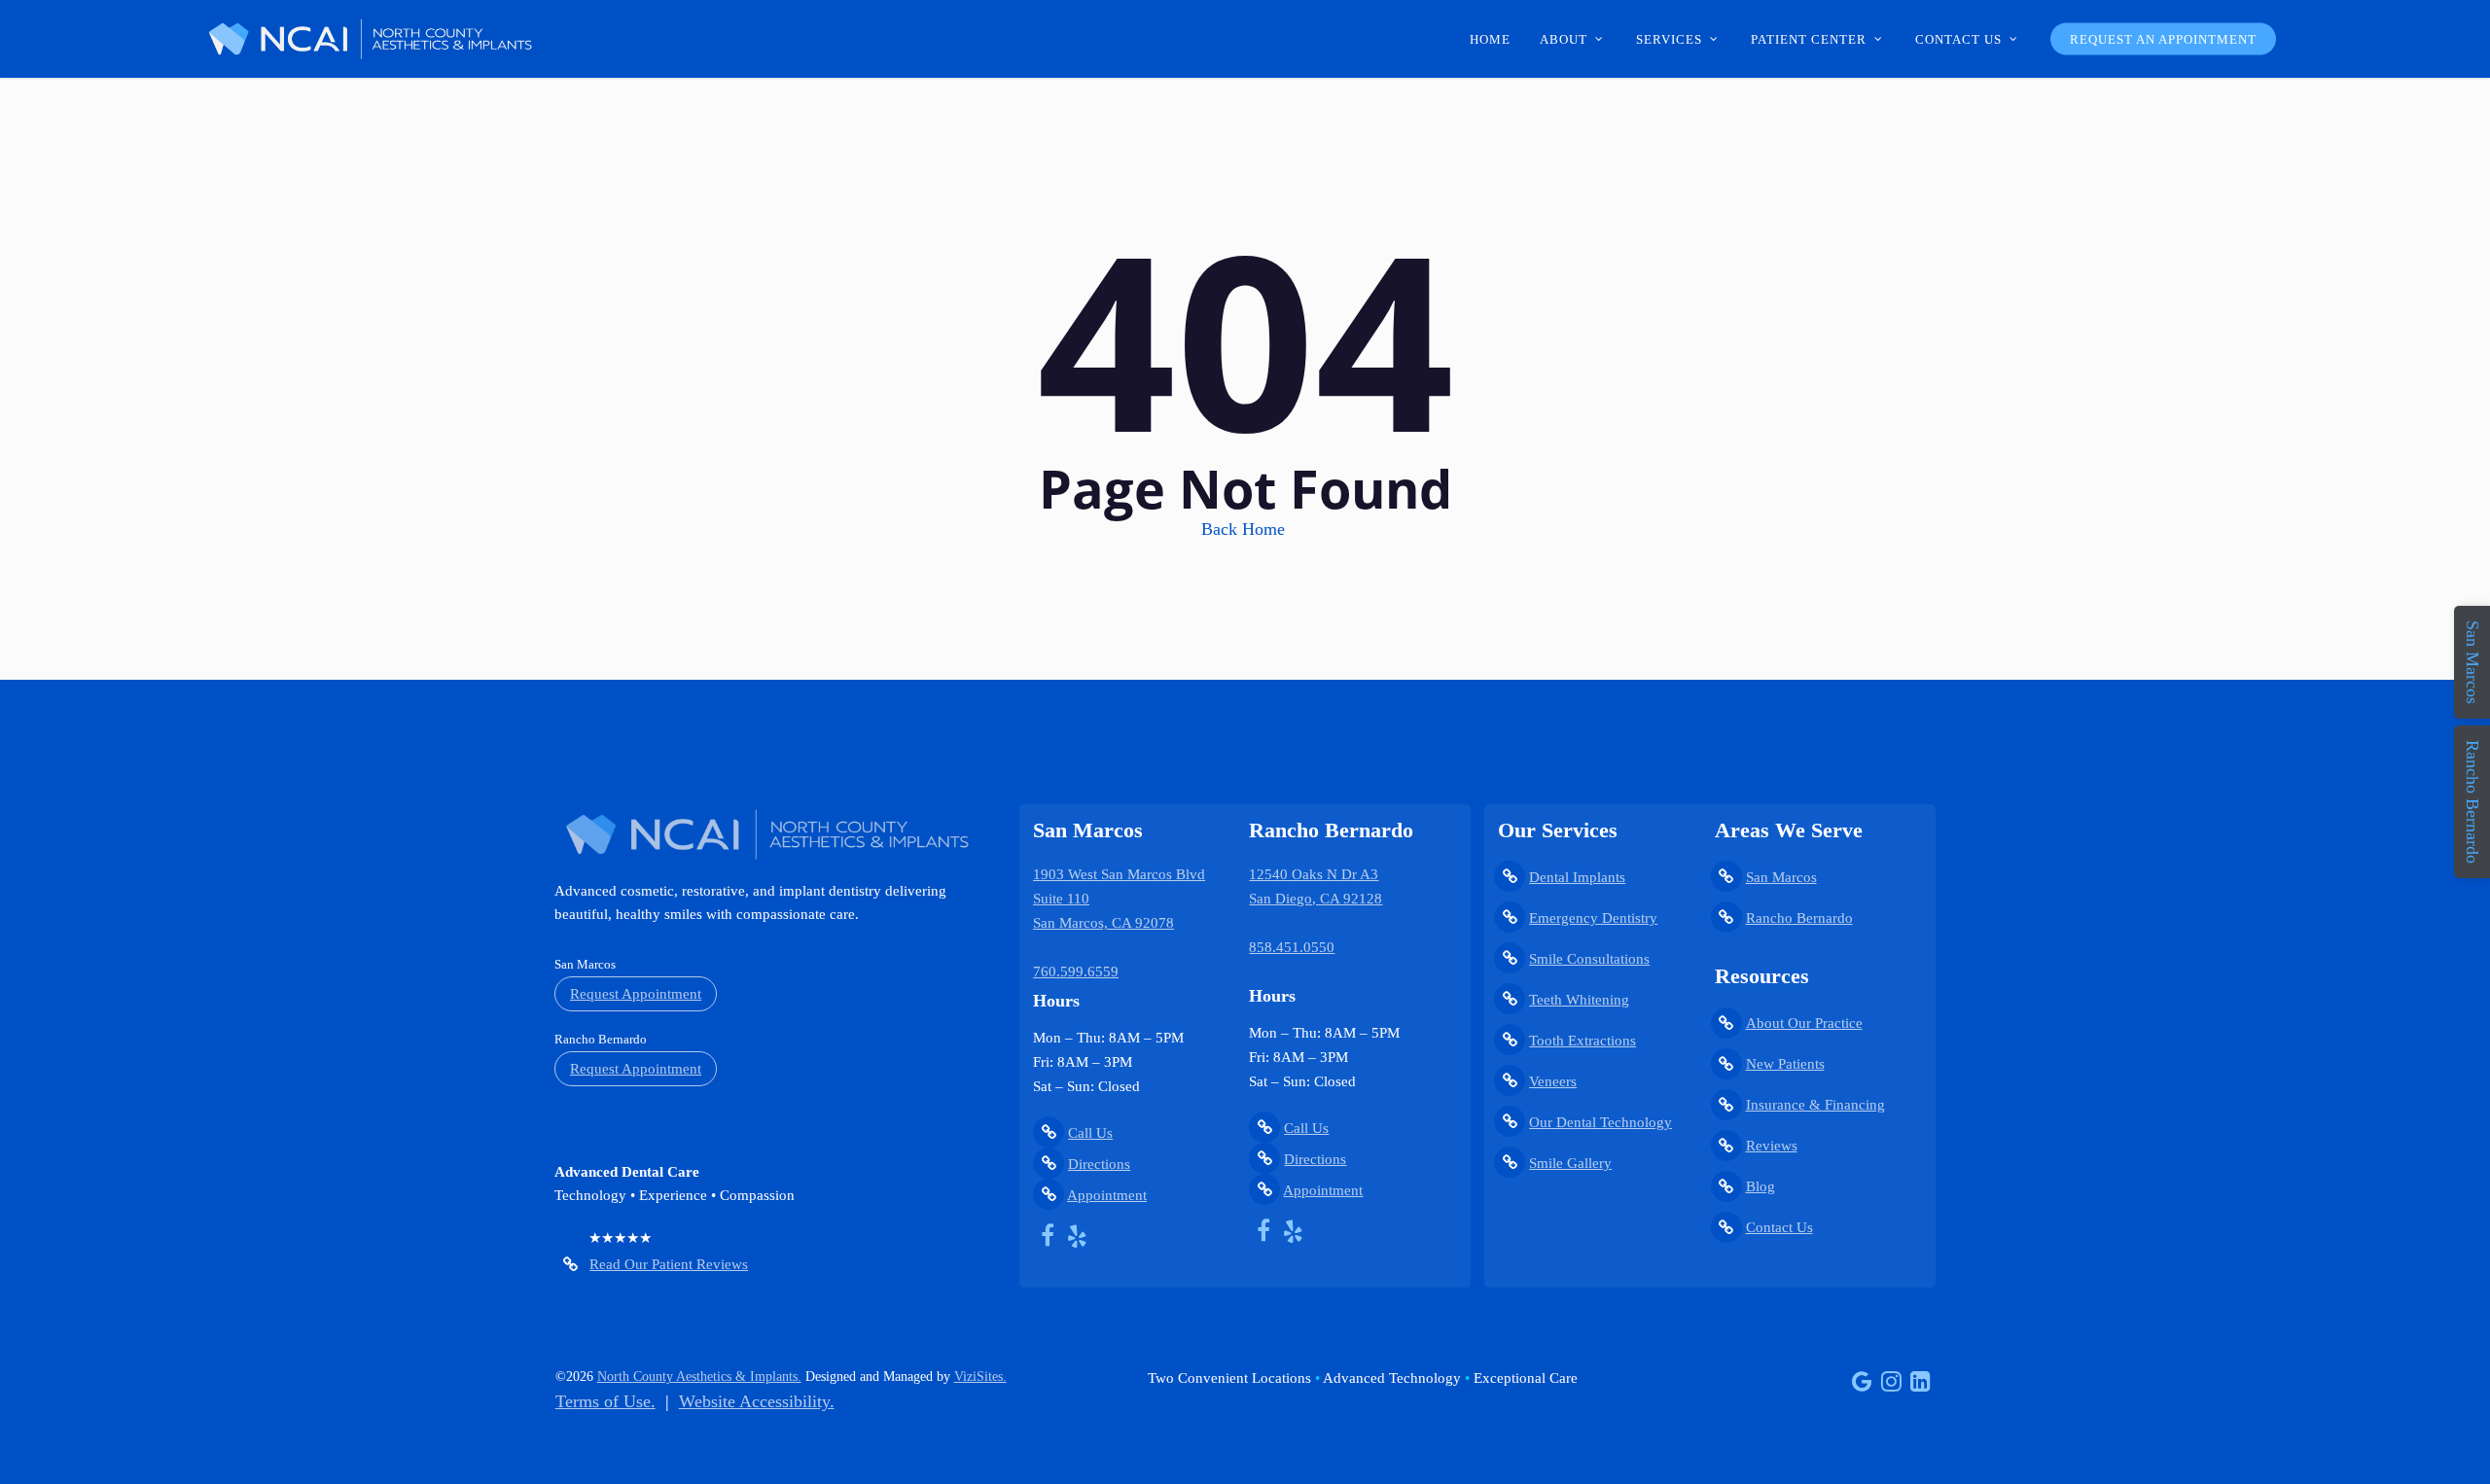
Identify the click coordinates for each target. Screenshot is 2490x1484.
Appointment (1107, 1195)
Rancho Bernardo (1799, 918)
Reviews (1772, 1146)
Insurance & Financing (1815, 1105)
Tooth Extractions (1583, 1041)
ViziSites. (980, 1377)
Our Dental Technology (1601, 1122)
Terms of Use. (605, 1401)
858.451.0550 (1292, 947)
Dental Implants (1577, 877)
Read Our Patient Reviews (669, 1264)
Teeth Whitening (1579, 1000)
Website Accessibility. (757, 1401)
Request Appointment (636, 994)
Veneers (1553, 1081)
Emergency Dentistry (1593, 918)
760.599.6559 (1076, 972)
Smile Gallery (1570, 1163)
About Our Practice (1804, 1023)
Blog (1761, 1186)
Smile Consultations (1589, 959)
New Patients (1785, 1064)
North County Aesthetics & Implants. (699, 1377)
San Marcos (1781, 877)
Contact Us (1779, 1227)
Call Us (1090, 1133)
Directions (1099, 1164)
